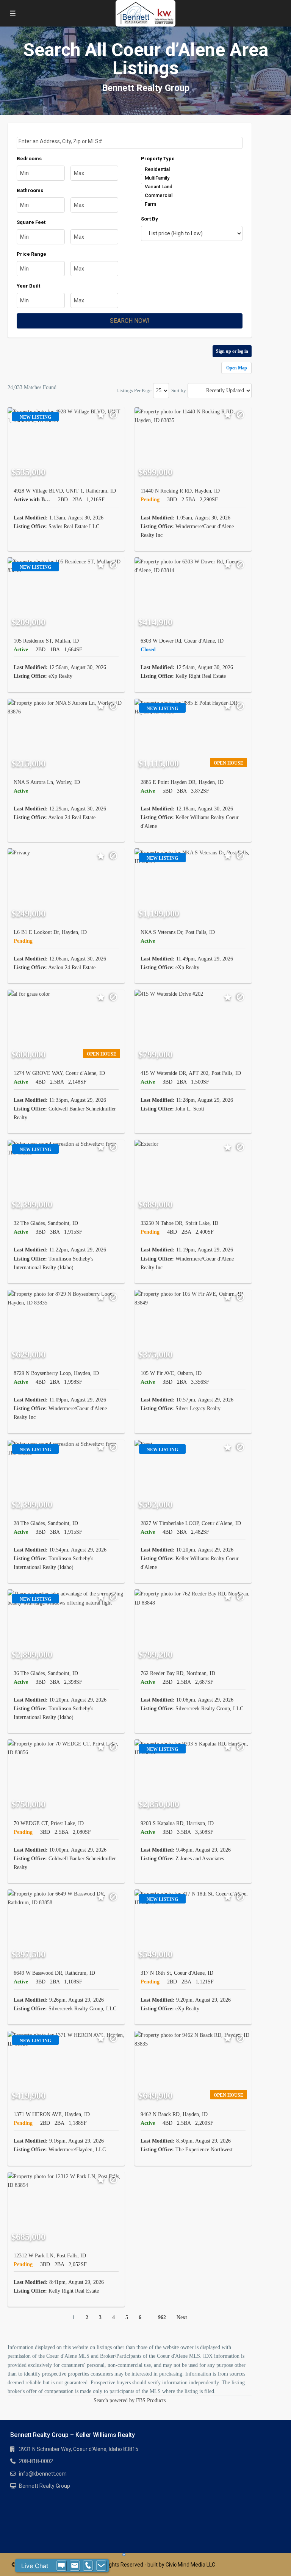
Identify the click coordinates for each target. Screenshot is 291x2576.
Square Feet (31, 222)
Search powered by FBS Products (130, 2400)
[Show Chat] (61, 2566)
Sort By (149, 219)
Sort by (179, 390)
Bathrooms (30, 190)
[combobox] (130, 143)
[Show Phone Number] (88, 2566)
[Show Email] (75, 2566)
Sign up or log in (232, 351)
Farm (150, 204)
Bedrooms (29, 159)
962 (162, 2317)
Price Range (31, 254)
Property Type (158, 159)
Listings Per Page (134, 390)
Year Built (28, 286)
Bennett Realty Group (45, 2486)
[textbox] (130, 142)
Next (182, 2317)
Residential (157, 169)
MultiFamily (157, 178)
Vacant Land (159, 187)
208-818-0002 (36, 2461)
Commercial (159, 195)
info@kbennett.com (43, 2474)
